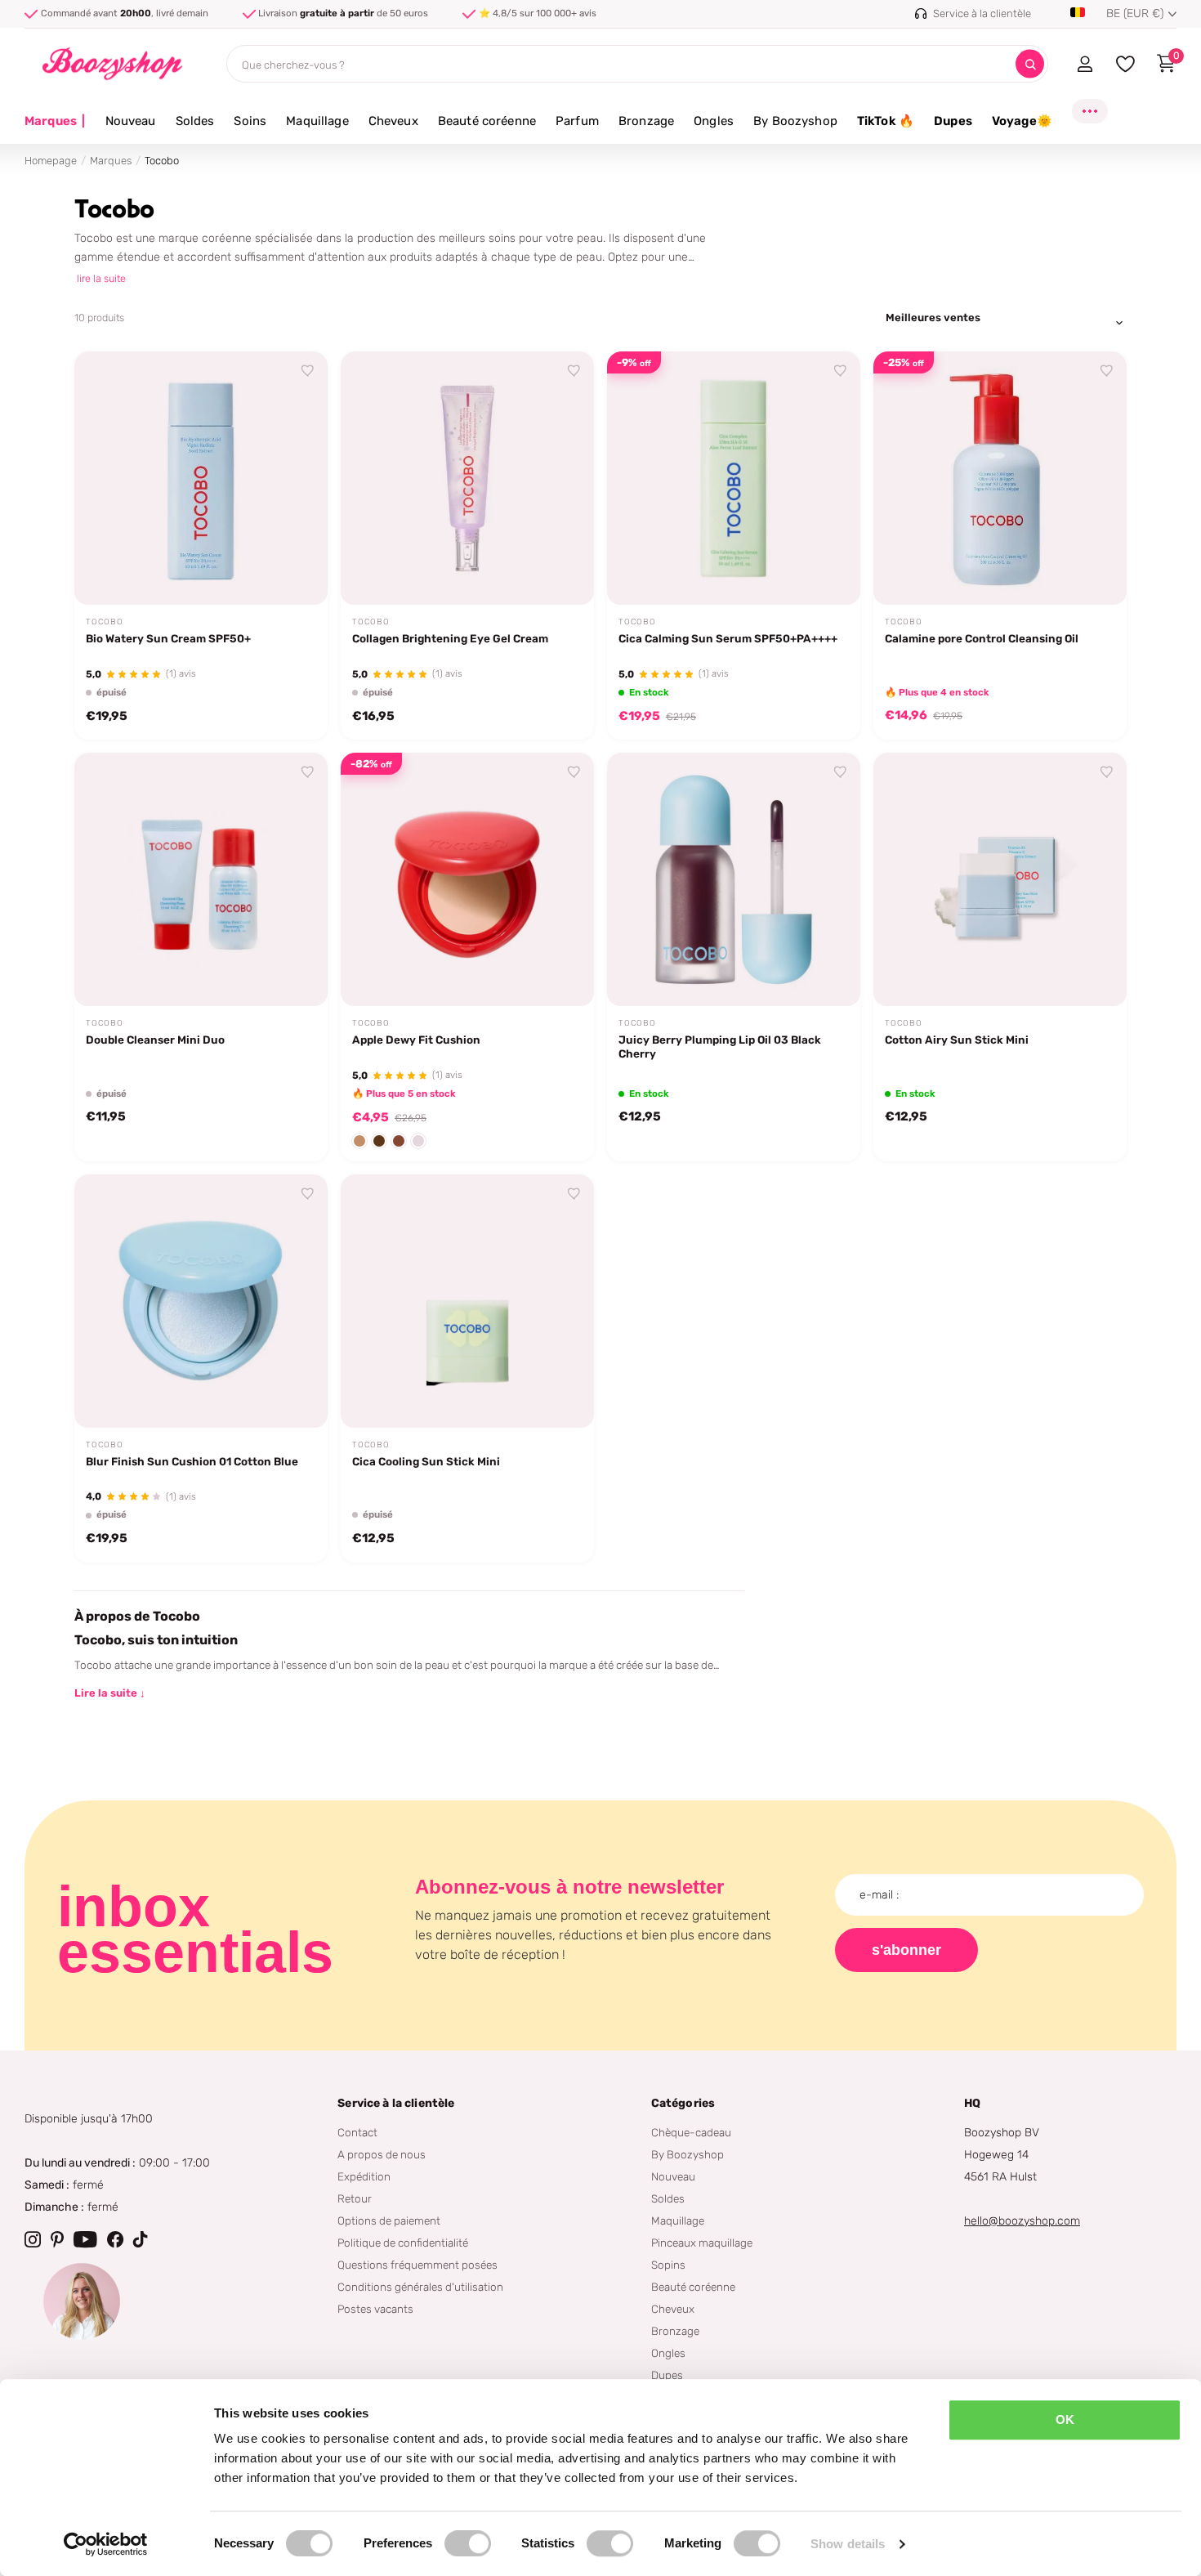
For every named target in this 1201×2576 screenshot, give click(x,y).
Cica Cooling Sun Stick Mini (426, 1461)
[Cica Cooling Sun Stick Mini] (467, 1301)
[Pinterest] (57, 2239)
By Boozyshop (795, 121)
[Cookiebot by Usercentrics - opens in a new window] (106, 2544)
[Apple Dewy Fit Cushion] (467, 879)
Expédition (364, 2176)
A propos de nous (382, 2154)
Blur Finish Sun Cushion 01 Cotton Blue (192, 1461)
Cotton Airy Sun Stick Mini (957, 1040)
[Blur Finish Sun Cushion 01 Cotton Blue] (201, 1301)
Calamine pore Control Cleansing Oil (982, 638)
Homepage (51, 161)
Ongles (714, 121)
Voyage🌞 (1022, 121)
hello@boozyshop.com (1022, 2221)
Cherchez (1030, 64)
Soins (250, 121)
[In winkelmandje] (828, 574)
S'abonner (906, 1950)
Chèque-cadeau (691, 2132)
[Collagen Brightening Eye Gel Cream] (467, 478)
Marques (55, 121)
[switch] (468, 2543)
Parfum (577, 121)
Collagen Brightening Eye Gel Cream (450, 638)
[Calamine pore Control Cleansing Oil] (1000, 478)
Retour (355, 2198)
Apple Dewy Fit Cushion (416, 1040)
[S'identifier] (1085, 64)
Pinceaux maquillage (702, 2243)
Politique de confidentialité (403, 2243)
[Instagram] (33, 2239)
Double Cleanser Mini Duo (155, 1040)
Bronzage (646, 121)
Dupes (953, 121)
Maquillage (317, 121)
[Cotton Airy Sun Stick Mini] (1000, 879)
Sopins (668, 2265)
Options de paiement (389, 2220)
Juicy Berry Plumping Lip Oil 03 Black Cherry (720, 1046)
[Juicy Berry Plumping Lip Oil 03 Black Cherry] (734, 879)
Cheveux (393, 121)
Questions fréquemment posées (417, 2265)
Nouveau (131, 121)
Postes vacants (375, 2309)
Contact (357, 2132)
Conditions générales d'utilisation (420, 2287)
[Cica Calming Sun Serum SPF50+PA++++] (734, 478)
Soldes (195, 121)
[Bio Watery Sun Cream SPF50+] (201, 478)
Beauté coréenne (487, 121)
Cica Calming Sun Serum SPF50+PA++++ (728, 638)
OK (1065, 2419)
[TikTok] (141, 2239)
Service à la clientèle (396, 2103)
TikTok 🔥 (886, 121)
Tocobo (105, 622)
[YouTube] (85, 2239)
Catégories (683, 2103)
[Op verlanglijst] (308, 371)
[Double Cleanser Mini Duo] (201, 879)
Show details (848, 2544)
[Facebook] (115, 2239)
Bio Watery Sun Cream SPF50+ (168, 638)
